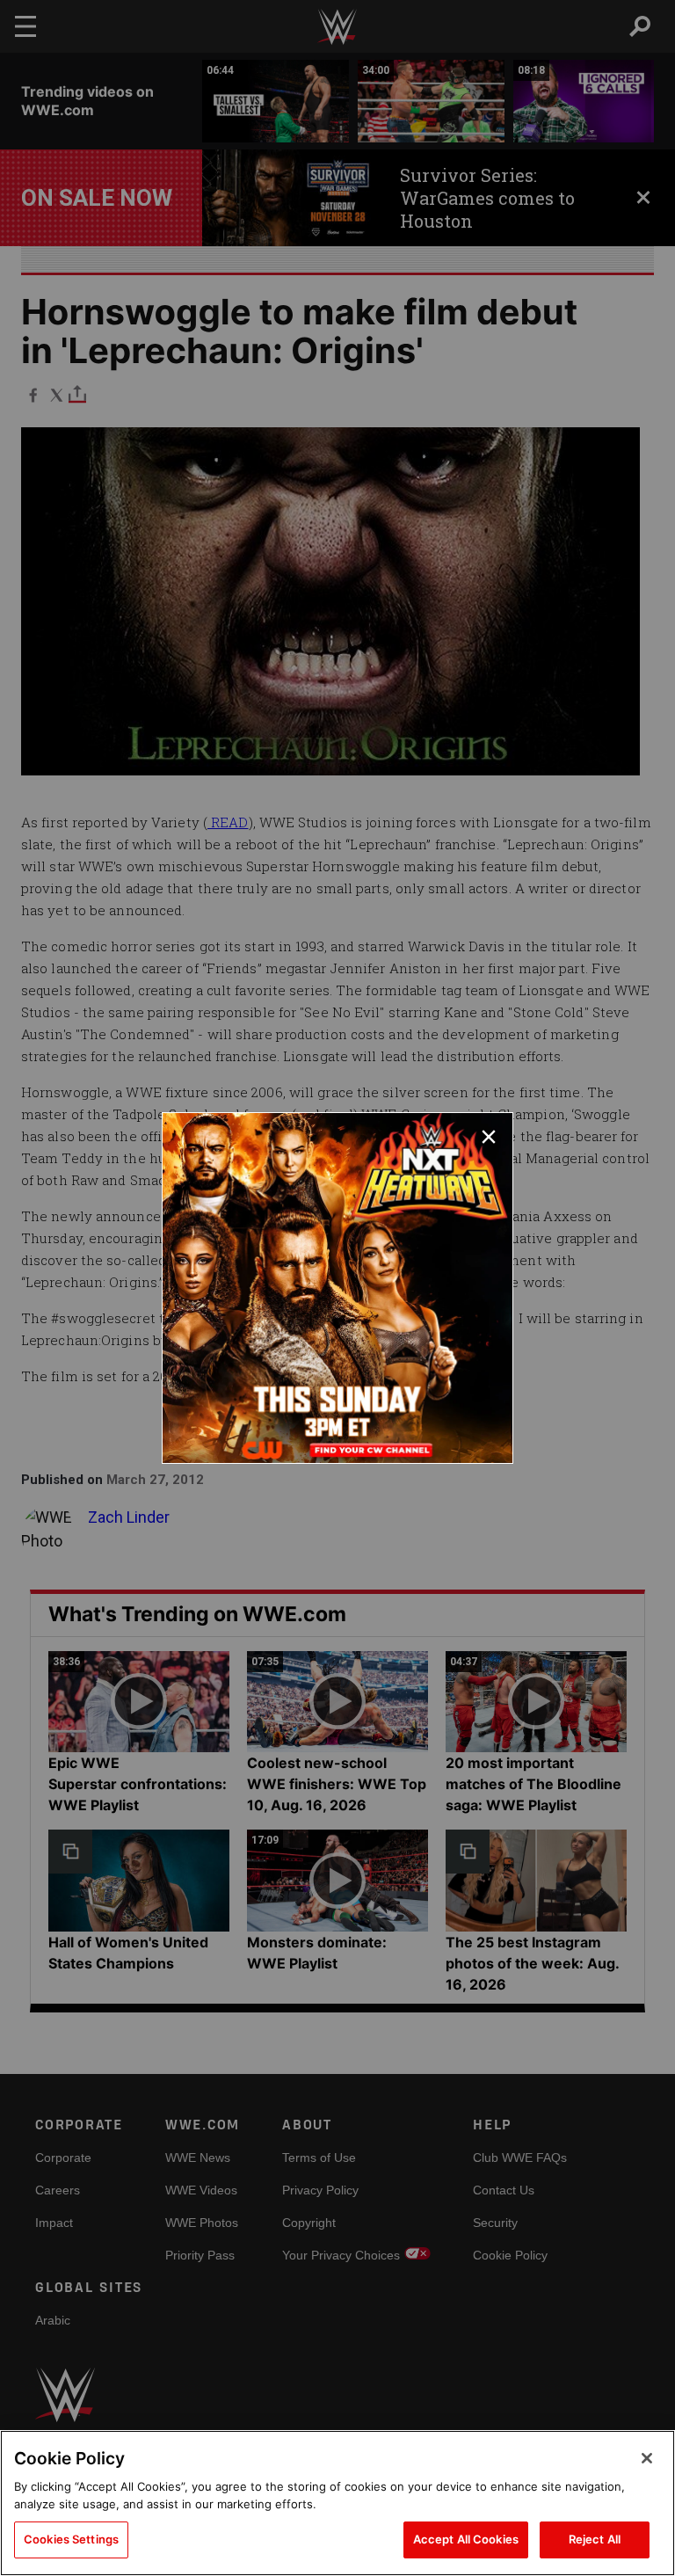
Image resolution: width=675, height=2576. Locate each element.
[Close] (647, 2458)
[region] (337, 2503)
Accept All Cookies (466, 2539)
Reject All (595, 2539)
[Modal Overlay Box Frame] (337, 1288)
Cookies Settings (71, 2539)
